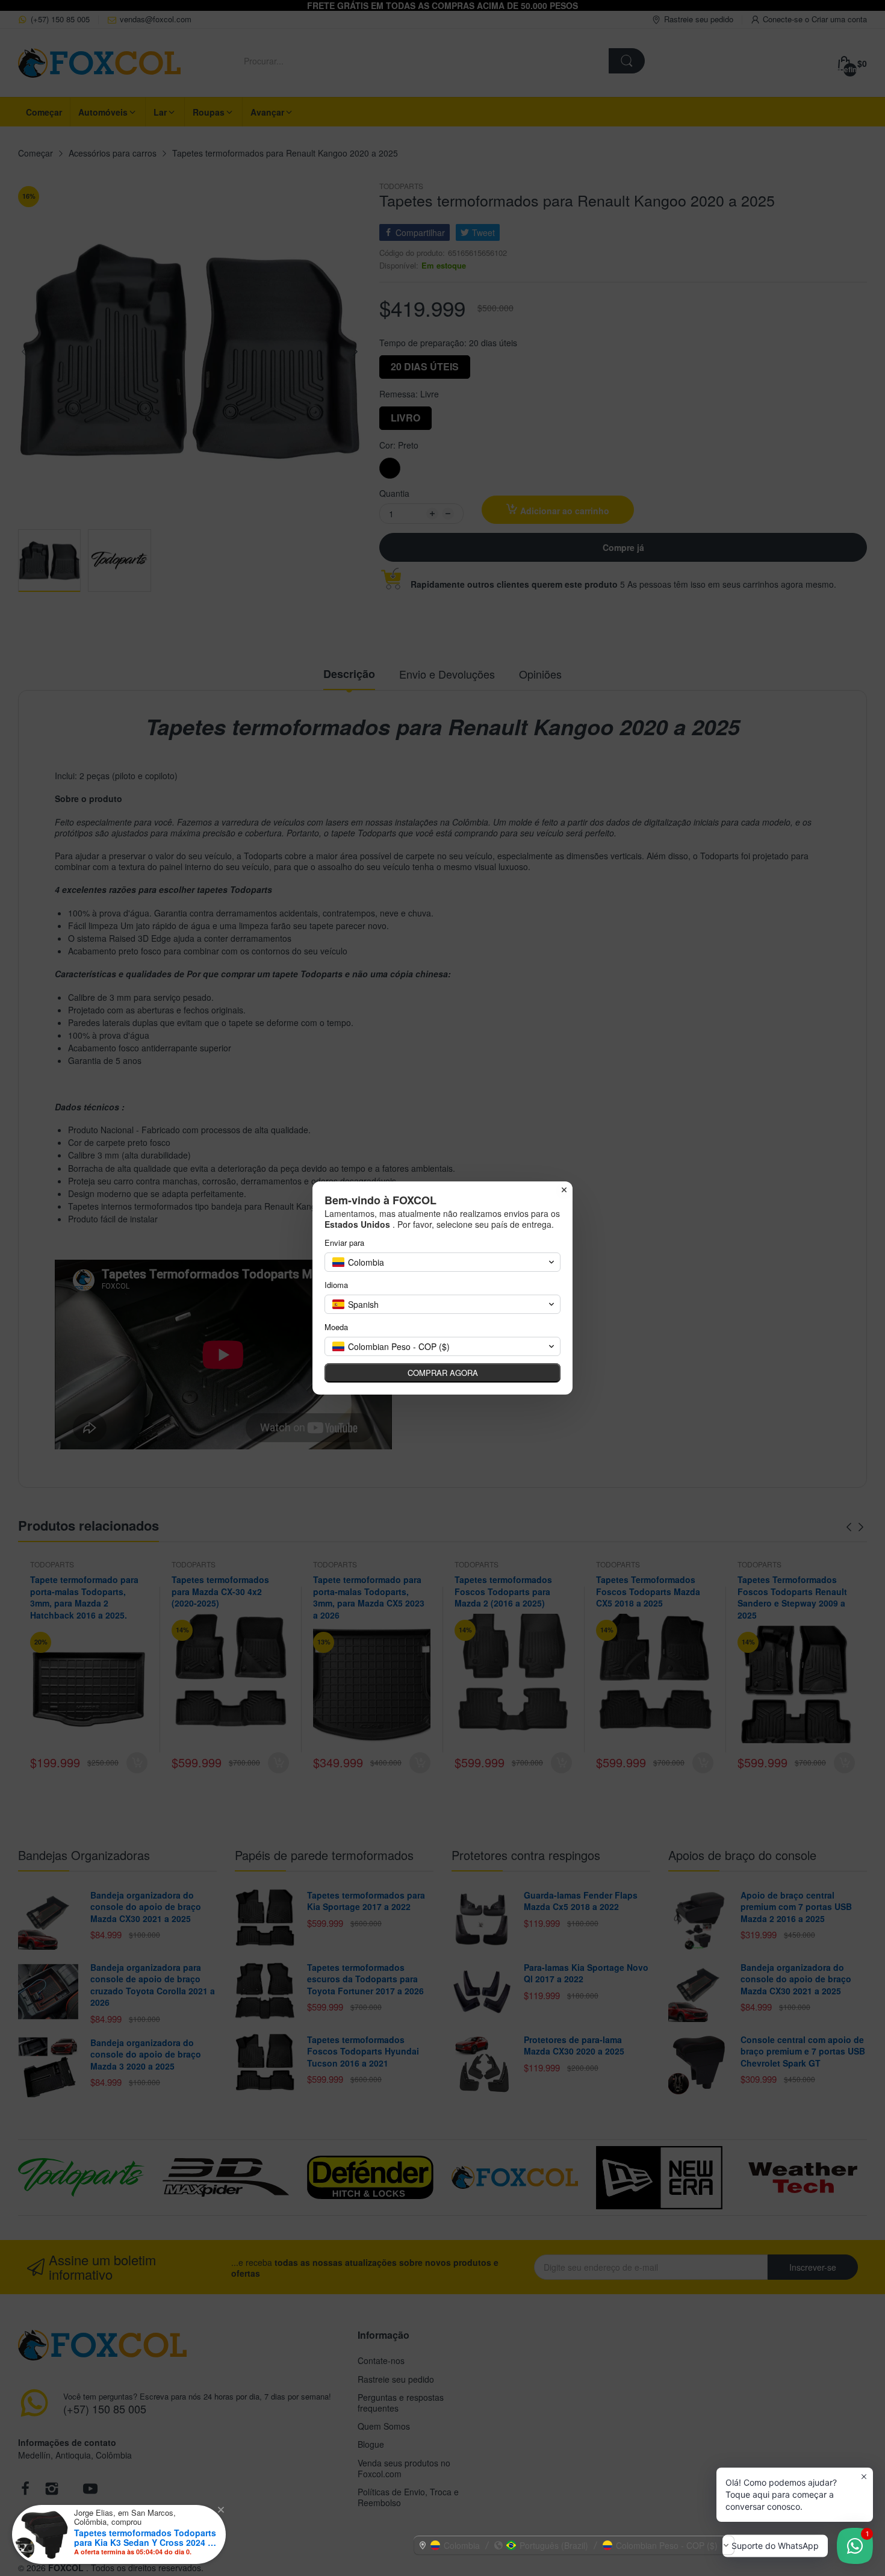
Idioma (336, 1285)
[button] (574, 2545)
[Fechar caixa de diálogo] (564, 1190)
